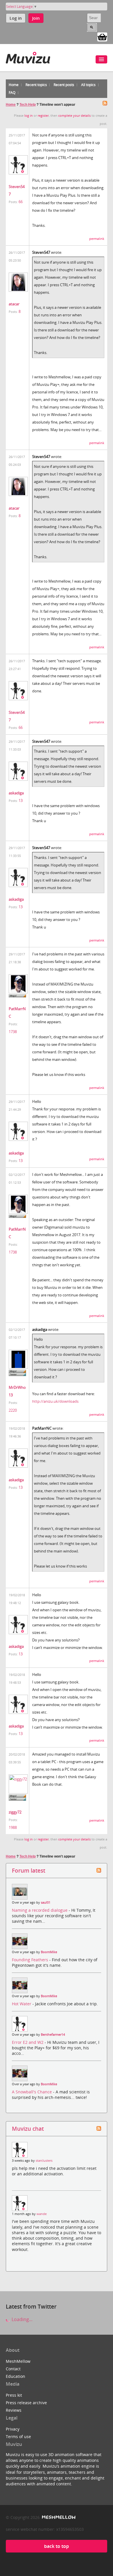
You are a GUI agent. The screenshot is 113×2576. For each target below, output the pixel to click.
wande (42, 2214)
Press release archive (26, 2403)
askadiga (16, 793)
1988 (13, 1827)
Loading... (21, 2319)
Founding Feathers (31, 1960)
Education (16, 2376)
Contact (13, 2369)
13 (21, 800)
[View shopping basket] (102, 37)
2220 (13, 1410)
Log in (16, 18)
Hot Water (22, 2004)
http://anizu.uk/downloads (55, 1401)
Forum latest (29, 1870)
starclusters (44, 2161)
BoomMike (49, 1952)
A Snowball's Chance (32, 2092)
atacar (14, 304)
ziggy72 (15, 1812)
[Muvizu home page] (28, 57)
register (43, 116)
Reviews (14, 2410)
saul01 (46, 1902)
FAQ (12, 93)
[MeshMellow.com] (58, 2517)
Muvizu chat (28, 2129)
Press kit (14, 2395)
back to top (57, 2546)
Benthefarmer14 (53, 2035)
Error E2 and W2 (28, 2042)
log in (29, 116)
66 (21, 202)
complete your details (74, 116)
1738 (13, 1032)
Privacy (13, 2429)
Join (36, 18)
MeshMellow (18, 2361)
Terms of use (18, 2437)
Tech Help (28, 105)
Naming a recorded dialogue (40, 1910)
